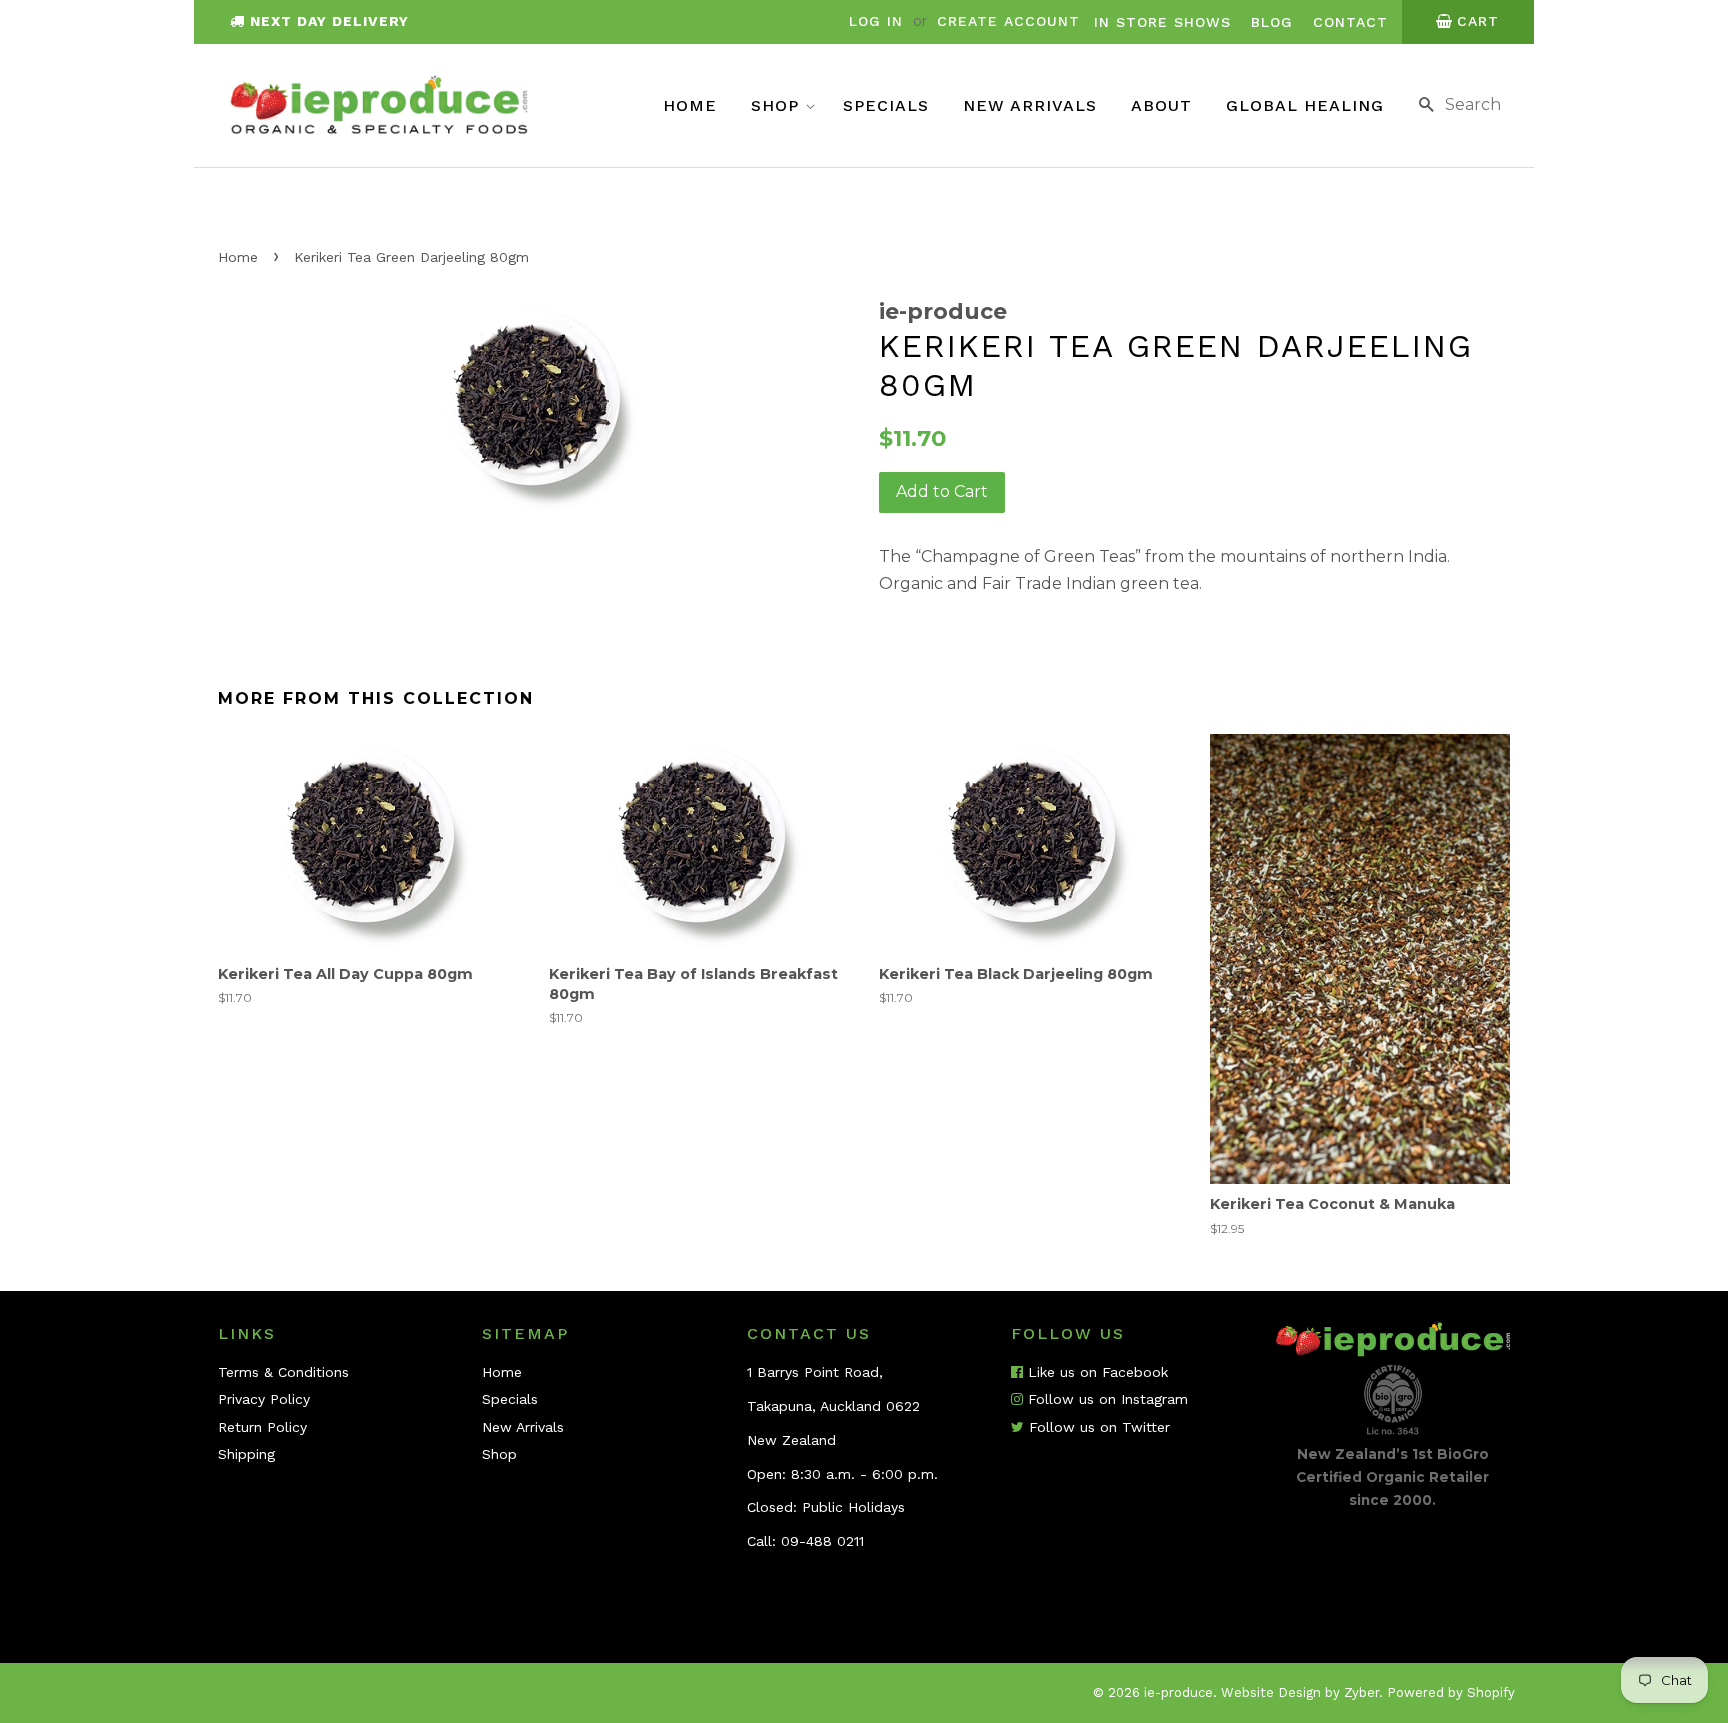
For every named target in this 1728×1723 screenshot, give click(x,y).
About (1161, 105)
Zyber (1361, 1692)
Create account (1008, 21)
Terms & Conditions (283, 1372)
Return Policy (262, 1427)
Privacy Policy (264, 1399)
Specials (886, 105)
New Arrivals (1030, 105)
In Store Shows (1162, 22)
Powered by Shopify (1451, 1692)
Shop (778, 105)
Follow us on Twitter (1097, 1427)
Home (690, 105)
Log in (876, 21)
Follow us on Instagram (1105, 1399)
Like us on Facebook (1095, 1372)
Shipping (246, 1454)
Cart (1478, 21)
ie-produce (1178, 1692)
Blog (1272, 22)
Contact (1350, 22)
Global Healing (1305, 105)
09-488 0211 (822, 1541)
